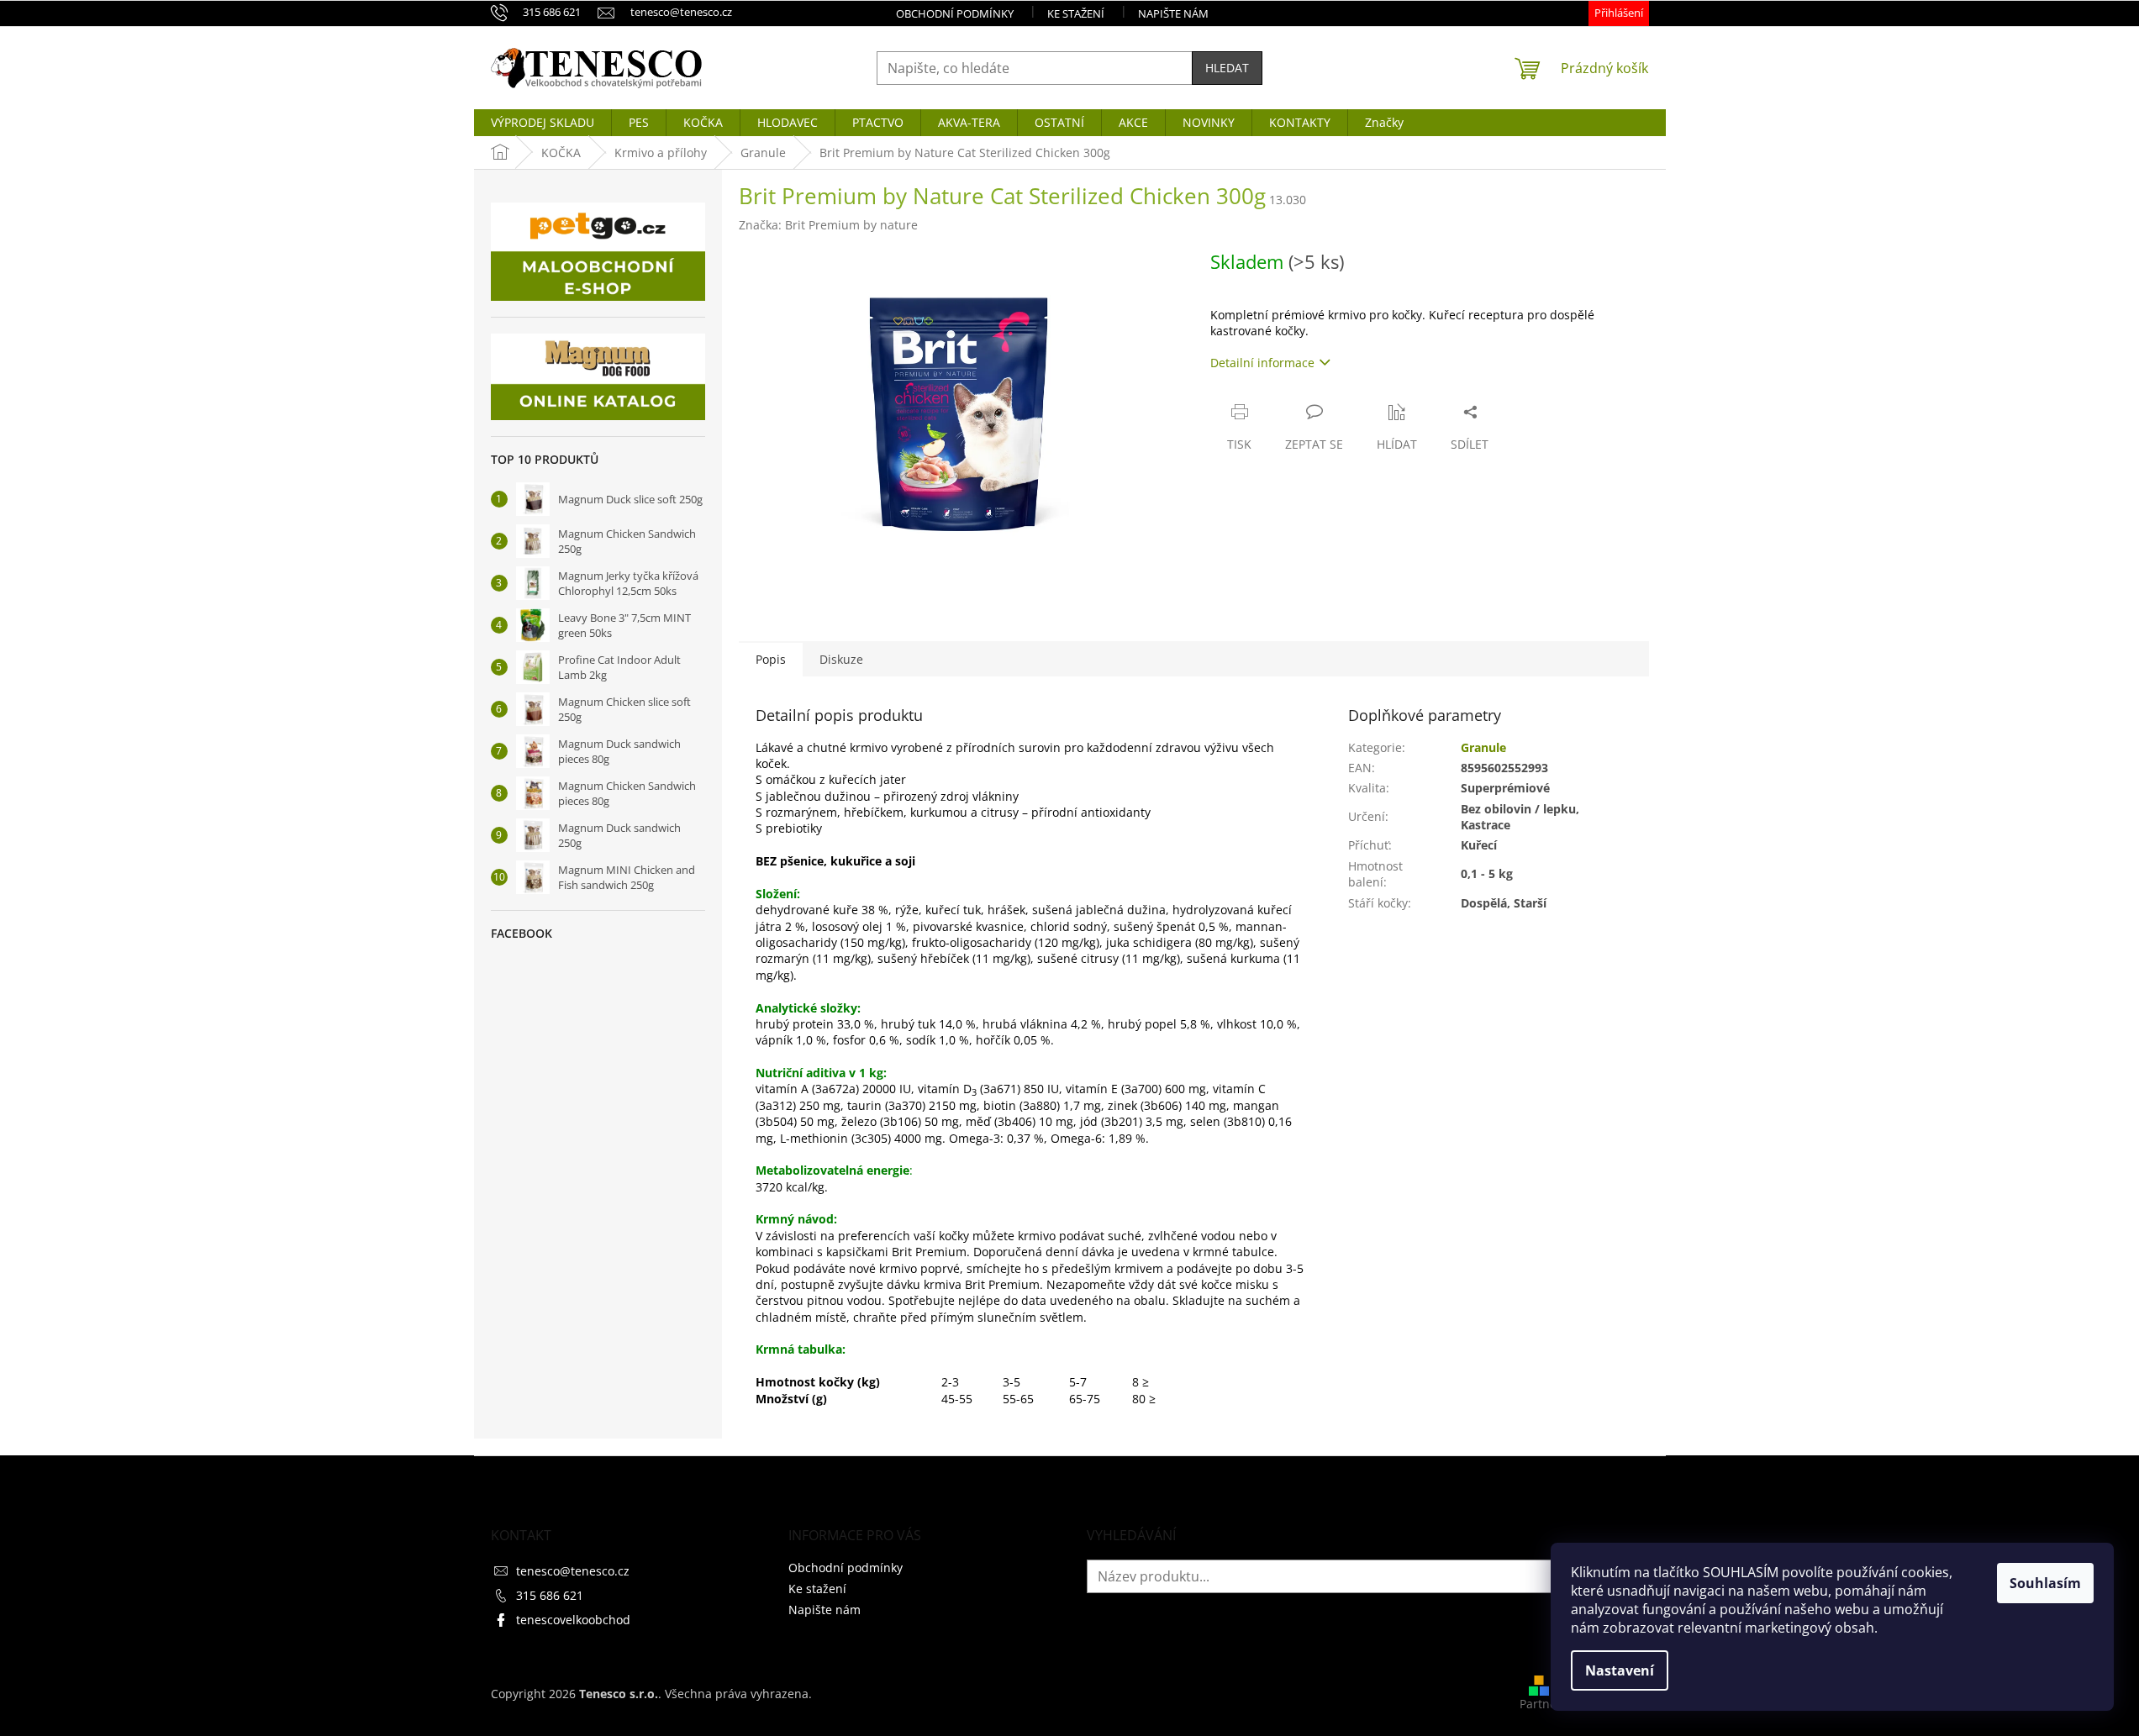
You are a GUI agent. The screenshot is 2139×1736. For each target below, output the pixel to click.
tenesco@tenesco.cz (573, 1571)
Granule (1483, 747)
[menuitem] (543, 123)
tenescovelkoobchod (573, 1620)
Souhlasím (2045, 1583)
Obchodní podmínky (955, 13)
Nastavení (1620, 1670)
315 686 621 (550, 1595)
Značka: (828, 225)
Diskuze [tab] (841, 659)
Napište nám (1173, 13)
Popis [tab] (771, 659)
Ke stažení (1076, 13)
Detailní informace (1262, 363)
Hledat (1227, 68)
